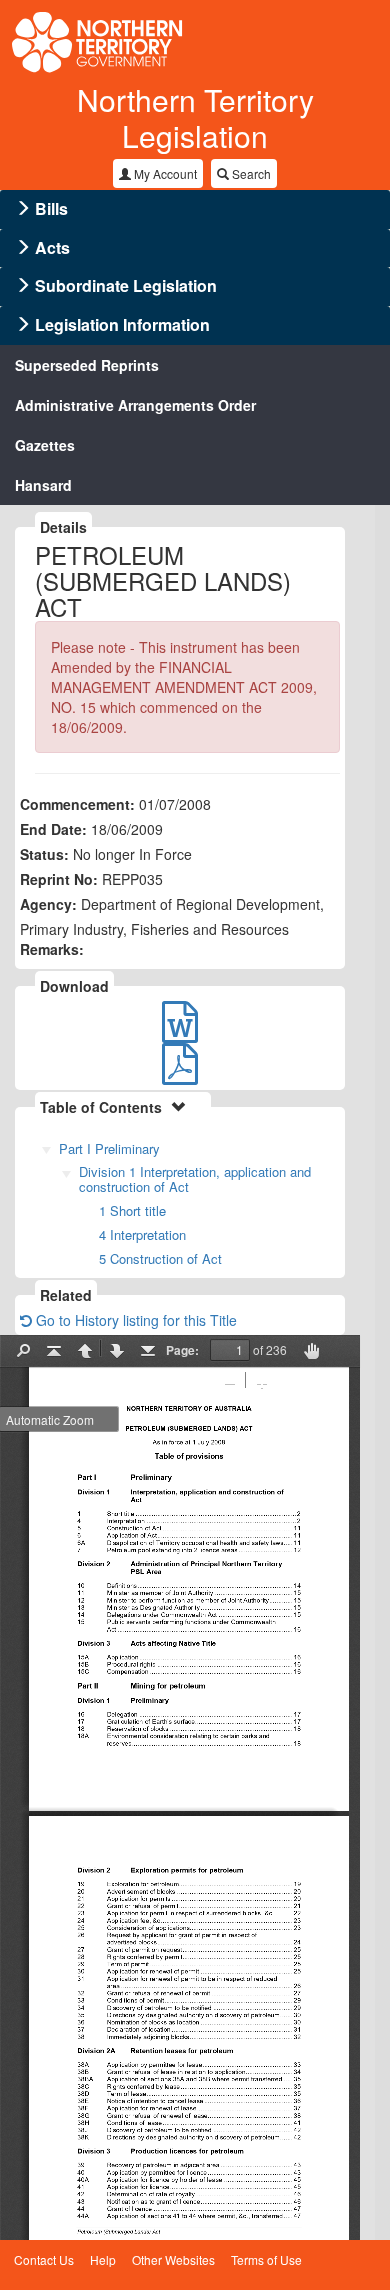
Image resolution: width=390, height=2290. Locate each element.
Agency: (48, 904)
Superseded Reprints (87, 365)
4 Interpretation (142, 1234)
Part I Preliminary (109, 1148)
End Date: (53, 829)
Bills (51, 208)
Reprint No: (59, 879)
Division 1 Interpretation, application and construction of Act (195, 1179)
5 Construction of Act (160, 1258)
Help (103, 2259)
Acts (52, 247)
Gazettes (45, 445)
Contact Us (44, 2259)
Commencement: (77, 804)
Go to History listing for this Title (134, 1320)
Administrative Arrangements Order (135, 405)
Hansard (43, 485)
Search (250, 173)
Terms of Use (266, 2259)
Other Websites (173, 2259)
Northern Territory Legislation (195, 117)
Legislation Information (122, 324)
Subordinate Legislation (126, 285)
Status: (44, 854)
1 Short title (132, 1210)
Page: (182, 1350)
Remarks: (52, 949)
